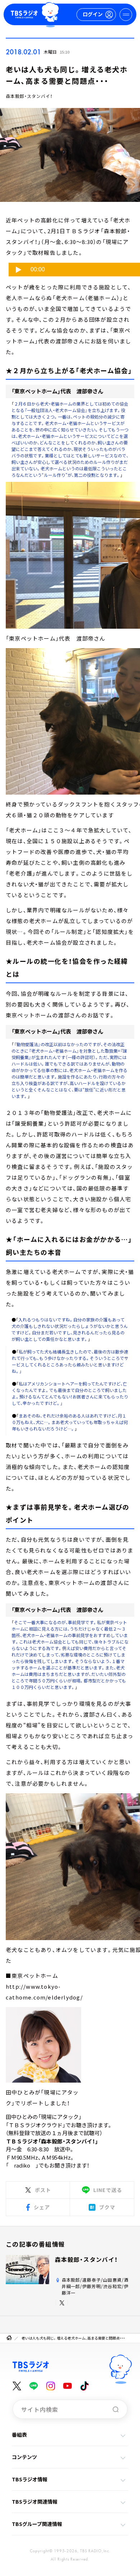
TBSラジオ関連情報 (35, 2502)
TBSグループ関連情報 (37, 2524)
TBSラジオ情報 (30, 2479)
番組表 (19, 2435)
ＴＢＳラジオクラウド (36, 2125)
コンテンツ (24, 2457)
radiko (22, 2165)
